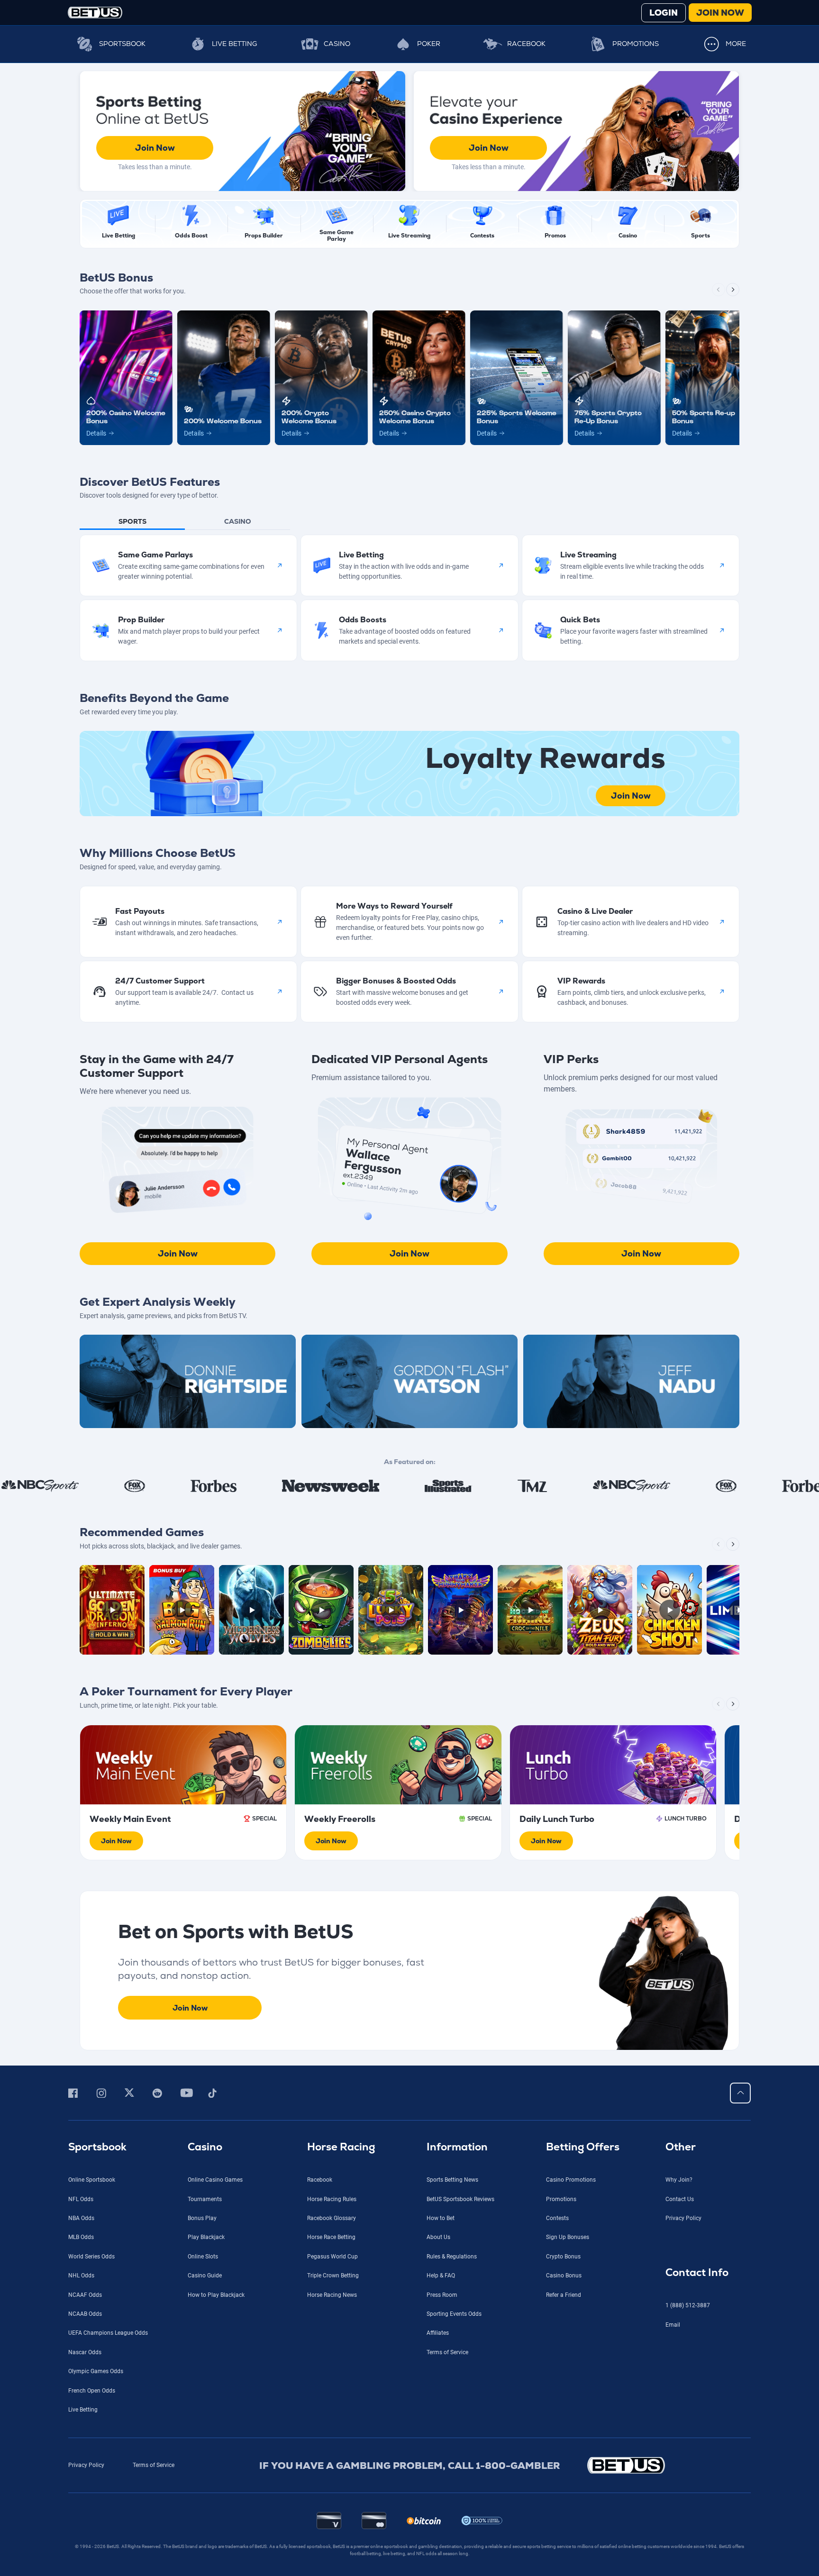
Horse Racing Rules (332, 2199)
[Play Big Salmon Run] (182, 1610)
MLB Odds (81, 2237)
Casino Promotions (571, 2180)
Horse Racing (341, 2147)
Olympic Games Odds (96, 2371)
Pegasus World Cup (332, 2257)
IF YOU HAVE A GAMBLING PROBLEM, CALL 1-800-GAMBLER (410, 2466)
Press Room (442, 2295)
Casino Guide (205, 2276)
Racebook (526, 44)
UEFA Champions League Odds (108, 2333)
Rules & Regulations (452, 2257)
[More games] (733, 1544)
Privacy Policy (683, 2218)
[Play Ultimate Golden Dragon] (112, 1610)
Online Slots (203, 2257)
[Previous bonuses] (719, 290)
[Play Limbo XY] (739, 1610)
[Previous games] (719, 1544)
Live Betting (234, 44)
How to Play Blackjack (216, 2295)
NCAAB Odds (85, 2314)
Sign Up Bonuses (568, 2237)
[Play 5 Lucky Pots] (391, 1610)
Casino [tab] (238, 521)
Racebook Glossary (332, 2218)
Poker (429, 44)
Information (457, 2147)
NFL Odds (81, 2199)
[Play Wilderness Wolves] (251, 1610)
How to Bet (441, 2218)
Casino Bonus (564, 2276)
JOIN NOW (720, 13)
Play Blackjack (206, 2237)
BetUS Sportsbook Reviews (460, 2199)
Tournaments (205, 2199)
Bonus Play (202, 2218)
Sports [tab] (132, 521)
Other (681, 2147)
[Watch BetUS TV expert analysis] (188, 1381)
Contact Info (697, 2272)
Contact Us (680, 2199)
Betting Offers (583, 2147)
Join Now (155, 148)
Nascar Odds (85, 2352)
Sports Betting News (452, 2180)
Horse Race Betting (331, 2237)
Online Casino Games (215, 2180)
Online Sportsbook (92, 2180)
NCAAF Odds (85, 2295)
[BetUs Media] (75, 2093)
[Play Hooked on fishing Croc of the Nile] (530, 1610)
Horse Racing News (332, 2295)
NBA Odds (81, 2218)
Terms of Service (447, 2352)
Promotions (636, 44)
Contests (557, 2218)
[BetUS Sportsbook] (95, 13)
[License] (482, 2521)
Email (673, 2325)
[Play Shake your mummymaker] (460, 1610)
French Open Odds (92, 2391)
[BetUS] (669, 2465)
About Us (438, 2237)
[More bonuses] (733, 290)
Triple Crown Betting (333, 2276)
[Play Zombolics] (321, 1610)
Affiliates (438, 2333)
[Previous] (719, 1704)
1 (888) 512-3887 (688, 2305)
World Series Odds (91, 2257)
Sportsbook (122, 44)
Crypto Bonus (563, 2257)
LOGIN (664, 13)
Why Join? (679, 2180)
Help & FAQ (441, 2276)
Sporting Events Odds (454, 2314)
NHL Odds (81, 2276)
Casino (337, 44)
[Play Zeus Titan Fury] (600, 1610)
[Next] (733, 1704)
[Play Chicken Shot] (669, 1610)
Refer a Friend (564, 2295)
